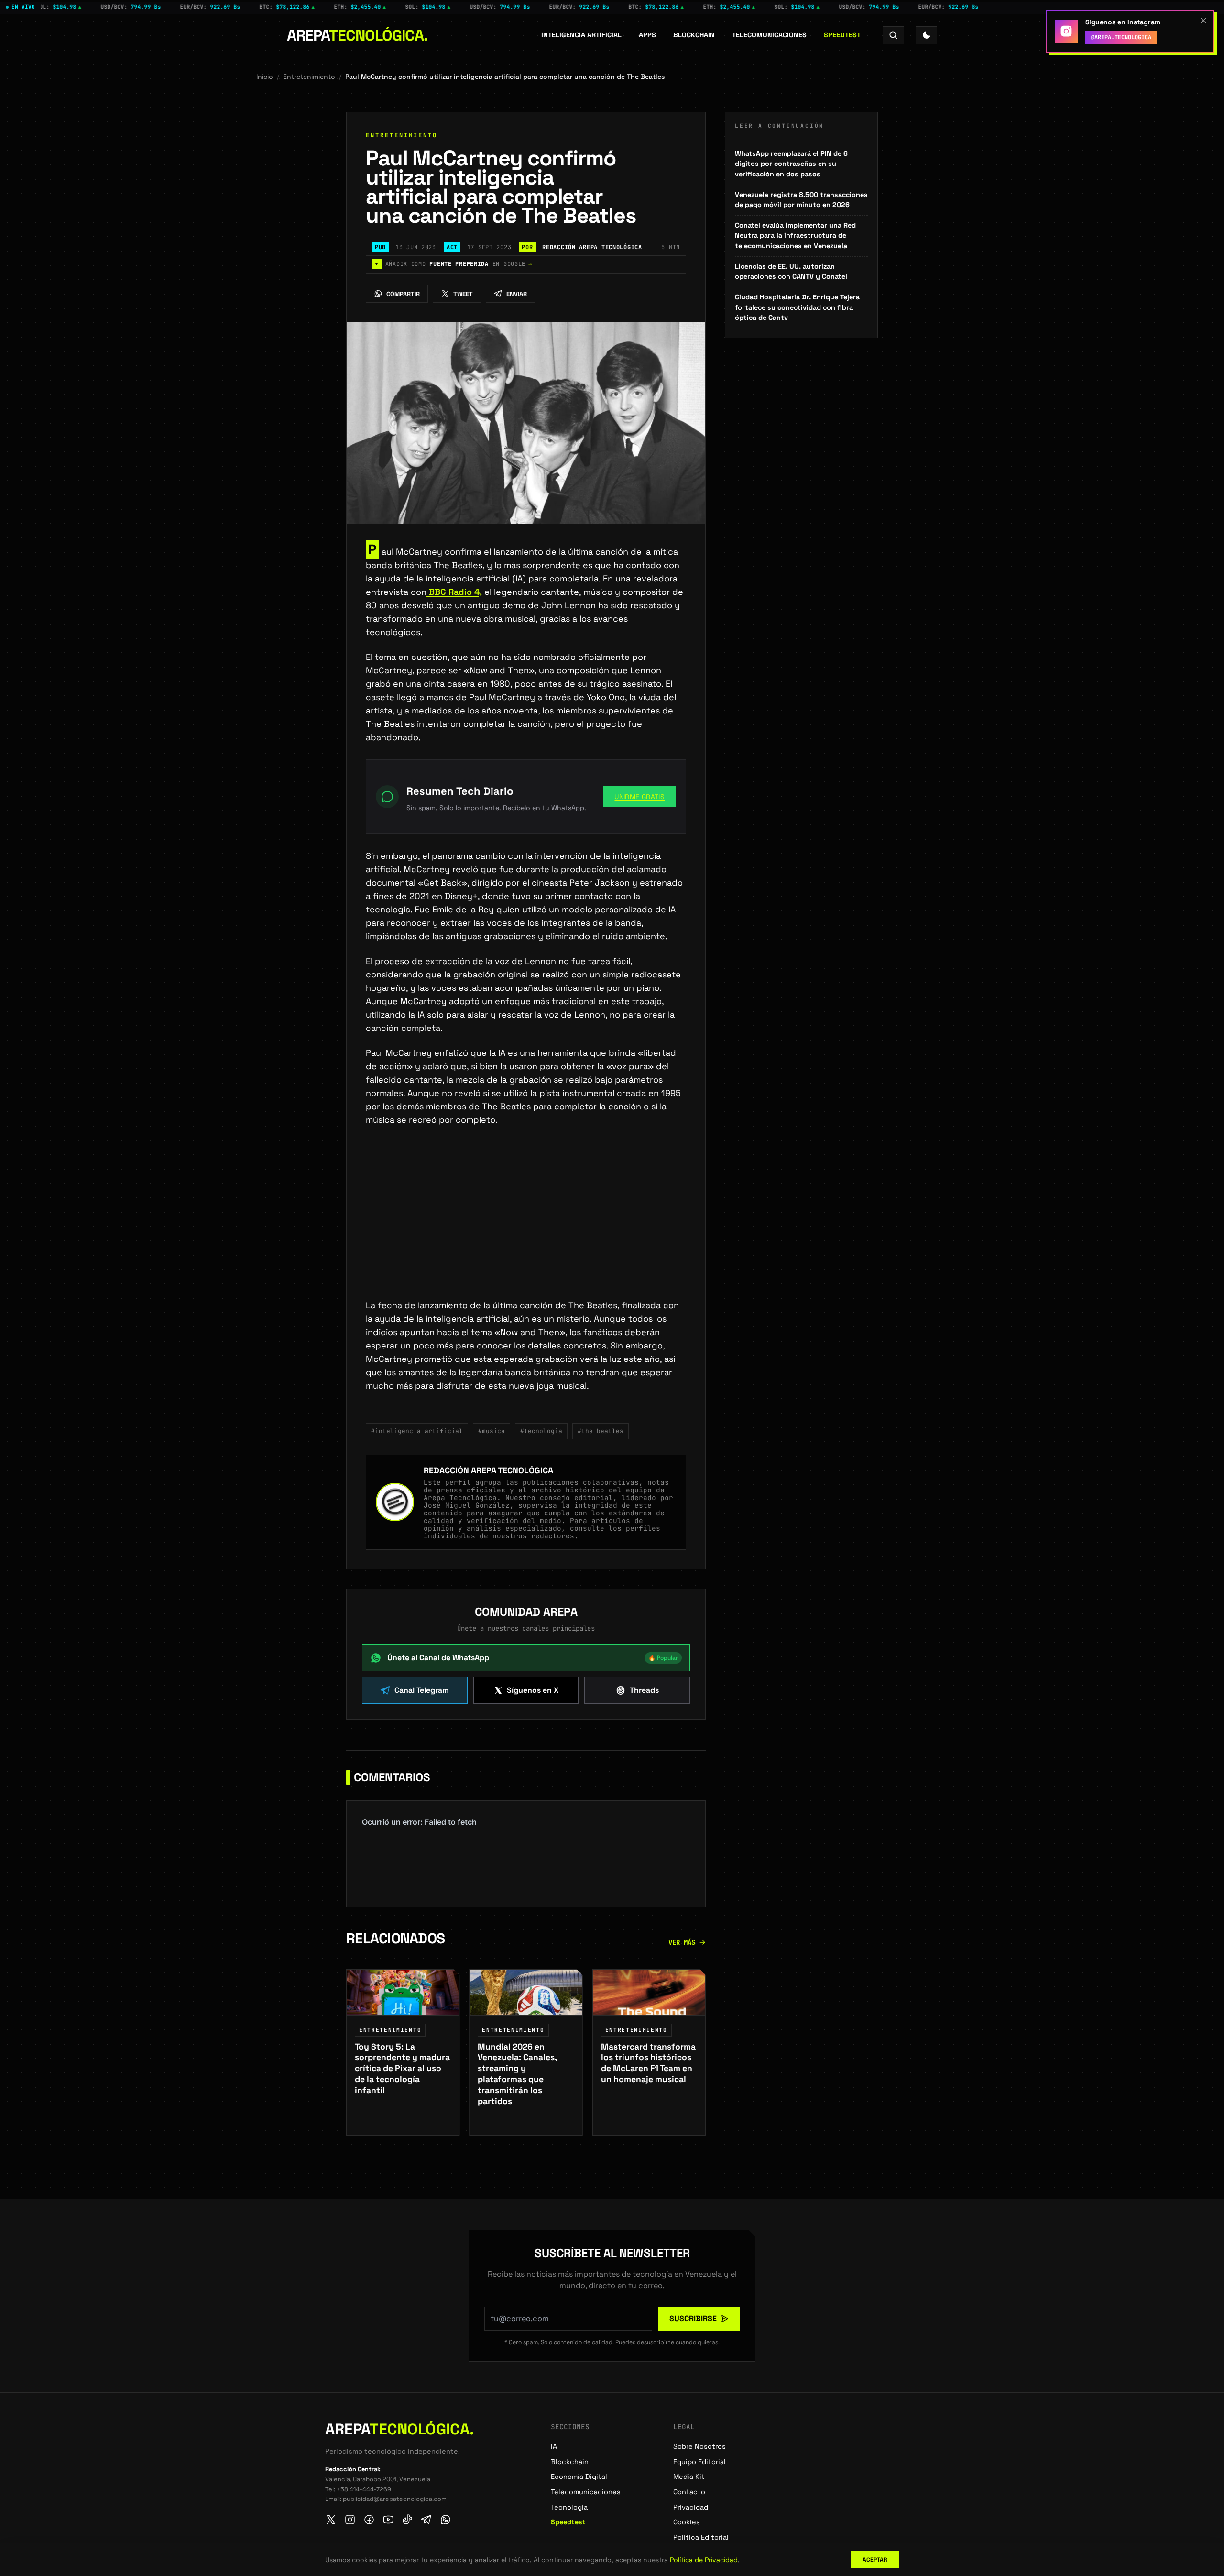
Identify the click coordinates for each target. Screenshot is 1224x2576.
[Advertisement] (526, 1228)
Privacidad (691, 2507)
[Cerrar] (1203, 21)
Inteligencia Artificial (581, 35)
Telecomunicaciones (769, 35)
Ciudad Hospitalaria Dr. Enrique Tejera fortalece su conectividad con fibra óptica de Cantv (797, 307)
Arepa (357, 35)
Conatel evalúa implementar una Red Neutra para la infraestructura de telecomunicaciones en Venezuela (795, 236)
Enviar (517, 294)
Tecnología (569, 2507)
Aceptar (875, 2560)
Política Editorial (701, 2537)
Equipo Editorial (699, 2462)
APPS (647, 35)
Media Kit (689, 2477)
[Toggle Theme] (926, 35)
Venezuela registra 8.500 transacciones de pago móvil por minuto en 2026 (801, 200)
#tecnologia (541, 1431)
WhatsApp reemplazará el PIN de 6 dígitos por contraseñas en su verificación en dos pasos (791, 164)
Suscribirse (693, 2318)
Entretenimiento (309, 77)
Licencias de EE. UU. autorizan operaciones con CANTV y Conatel (791, 272)
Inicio (265, 77)
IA (554, 2446)
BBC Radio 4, (454, 592)
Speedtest (842, 35)
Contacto (689, 2492)
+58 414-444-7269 (364, 2489)
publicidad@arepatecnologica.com (395, 2499)
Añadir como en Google (454, 264)
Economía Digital (579, 2477)
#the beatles (601, 1431)
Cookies (687, 2522)
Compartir (403, 294)
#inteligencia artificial (417, 1431)
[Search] (893, 35)
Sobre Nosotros (699, 2446)
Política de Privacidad (704, 2560)
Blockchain (694, 35)
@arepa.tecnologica (1121, 37)
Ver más (682, 1942)
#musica (492, 1431)
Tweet (463, 294)
